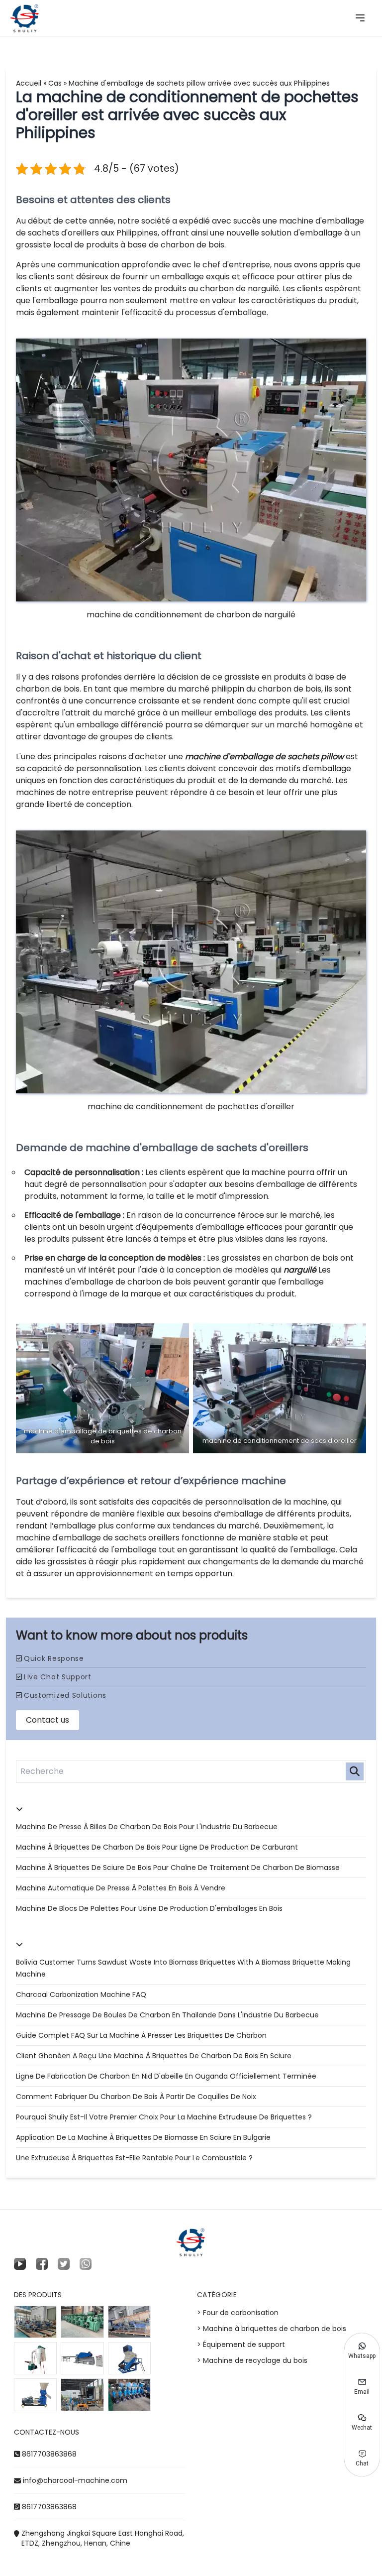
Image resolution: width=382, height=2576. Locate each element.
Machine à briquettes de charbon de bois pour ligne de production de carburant (157, 1847)
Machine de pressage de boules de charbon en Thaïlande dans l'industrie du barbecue (167, 2015)
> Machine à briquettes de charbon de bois (272, 2329)
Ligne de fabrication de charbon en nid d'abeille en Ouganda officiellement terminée (166, 2076)
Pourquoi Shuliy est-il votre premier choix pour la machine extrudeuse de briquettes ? (164, 2117)
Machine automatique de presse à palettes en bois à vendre (121, 1888)
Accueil (29, 83)
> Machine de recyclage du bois (252, 2360)
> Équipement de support (241, 2344)
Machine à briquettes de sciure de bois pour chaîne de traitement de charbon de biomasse (178, 1868)
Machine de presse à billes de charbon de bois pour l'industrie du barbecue (147, 1827)
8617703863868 (49, 2454)
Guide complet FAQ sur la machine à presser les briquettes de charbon (141, 2035)
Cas (55, 83)
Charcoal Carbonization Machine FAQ (81, 1994)
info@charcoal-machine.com (75, 2480)
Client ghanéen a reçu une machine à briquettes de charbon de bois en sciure (154, 2056)
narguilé (300, 1270)
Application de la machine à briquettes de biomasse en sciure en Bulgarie (143, 2137)
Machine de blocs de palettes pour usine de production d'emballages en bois (149, 1908)
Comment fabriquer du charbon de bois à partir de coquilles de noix (136, 2097)
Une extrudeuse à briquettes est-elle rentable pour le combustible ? (134, 2158)
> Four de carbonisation (238, 2313)
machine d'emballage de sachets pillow (264, 757)
